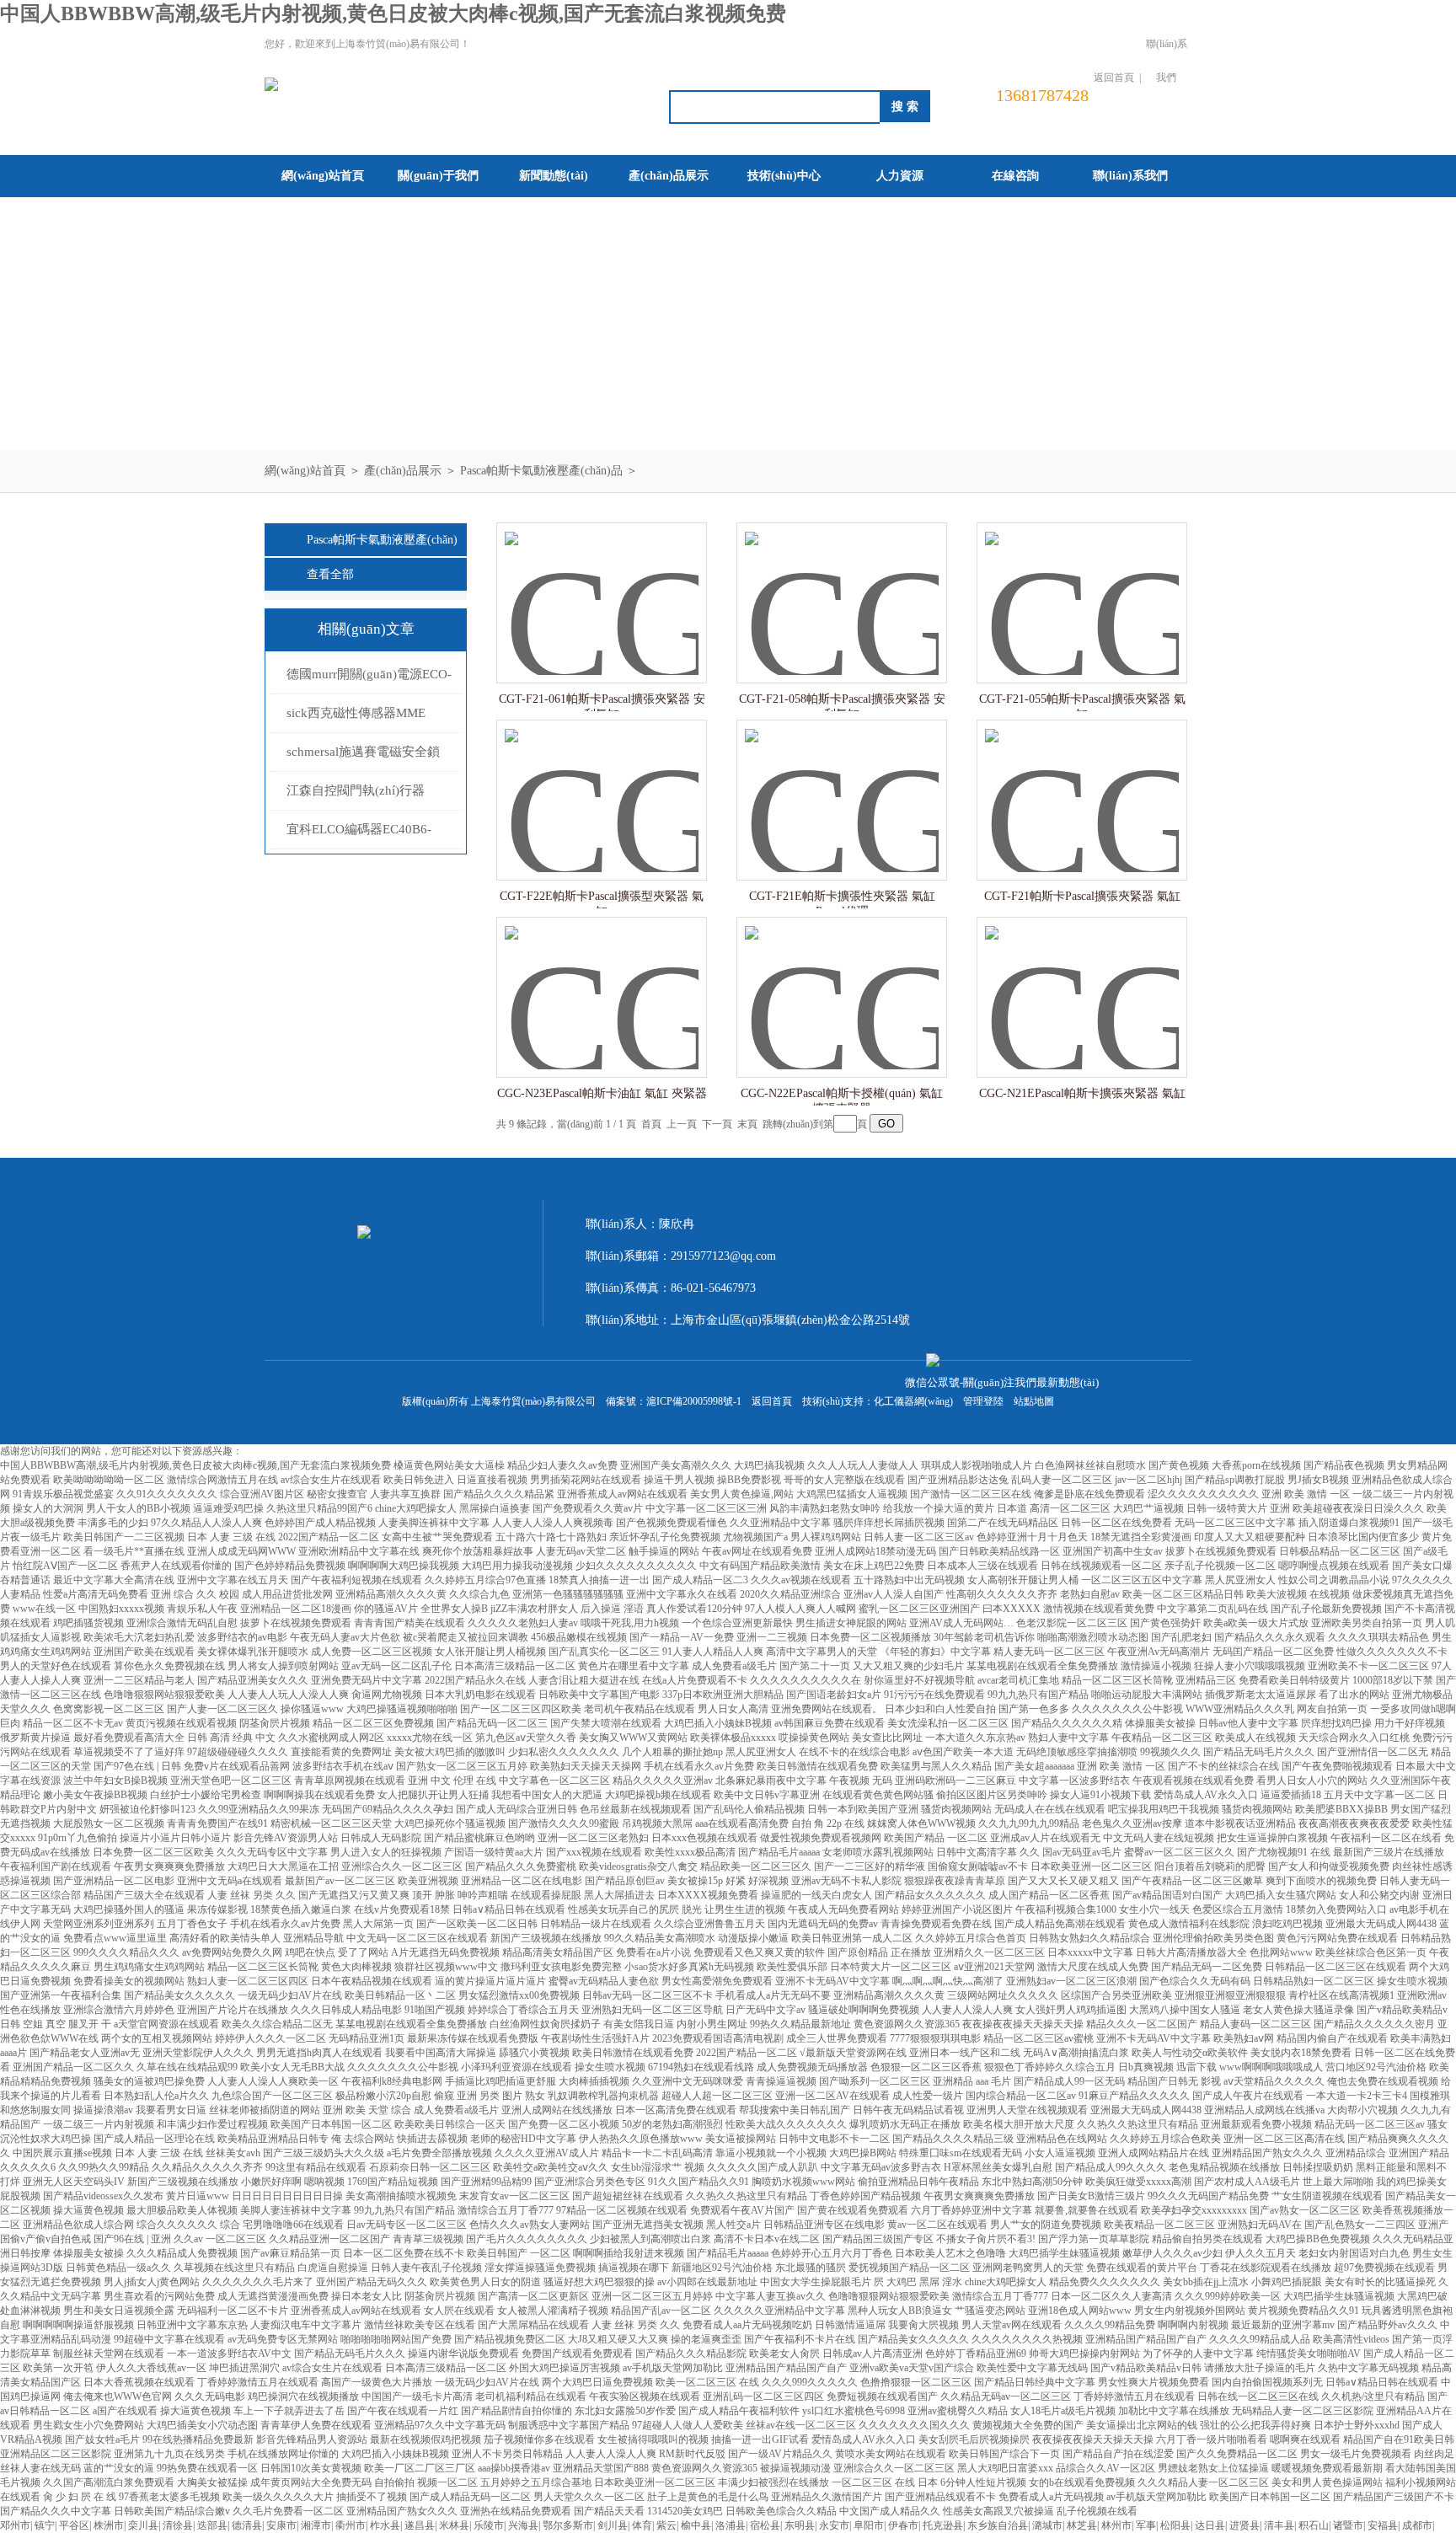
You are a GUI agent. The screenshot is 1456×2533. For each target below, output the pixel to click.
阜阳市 (869, 2525)
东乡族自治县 (998, 2525)
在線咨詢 (1015, 176)
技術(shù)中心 (784, 176)
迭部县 (212, 2525)
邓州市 (15, 2525)
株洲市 (109, 2525)
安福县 (1383, 2525)
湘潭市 (316, 2525)
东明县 (800, 2525)
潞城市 (1047, 2525)
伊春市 (903, 2525)
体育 (642, 2525)
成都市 (1417, 2525)
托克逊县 (943, 2525)
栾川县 (143, 2525)
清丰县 (1279, 2525)
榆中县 (696, 2525)
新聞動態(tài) (554, 176)
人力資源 (900, 176)
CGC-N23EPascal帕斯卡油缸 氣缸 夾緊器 (602, 1093)
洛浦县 (731, 2525)
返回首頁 (1114, 78)
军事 (1146, 2525)
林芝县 (1082, 2525)
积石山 (1314, 2525)
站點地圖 (1034, 1401)
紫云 (666, 2525)
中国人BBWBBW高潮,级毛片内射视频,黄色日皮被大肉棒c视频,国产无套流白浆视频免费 (393, 13)
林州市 (1116, 2525)
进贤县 (1245, 2525)
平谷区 (74, 2525)
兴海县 (523, 2525)
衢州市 (351, 2525)
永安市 (834, 2525)
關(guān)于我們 (438, 176)
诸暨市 (1348, 2525)
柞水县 (385, 2525)
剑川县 (613, 2525)
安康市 (281, 2525)
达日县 (1210, 2525)
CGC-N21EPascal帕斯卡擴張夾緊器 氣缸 (1082, 1093)
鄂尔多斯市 (568, 2525)
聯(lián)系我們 (1167, 61)
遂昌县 (420, 2525)
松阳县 (1175, 2525)
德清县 (247, 2525)
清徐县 (178, 2525)
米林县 (454, 2525)
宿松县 (765, 2525)
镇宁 (45, 2525)
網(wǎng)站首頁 (323, 176)
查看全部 (330, 574)
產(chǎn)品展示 (669, 176)
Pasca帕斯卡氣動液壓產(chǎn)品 (541, 471)
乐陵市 (489, 2525)
